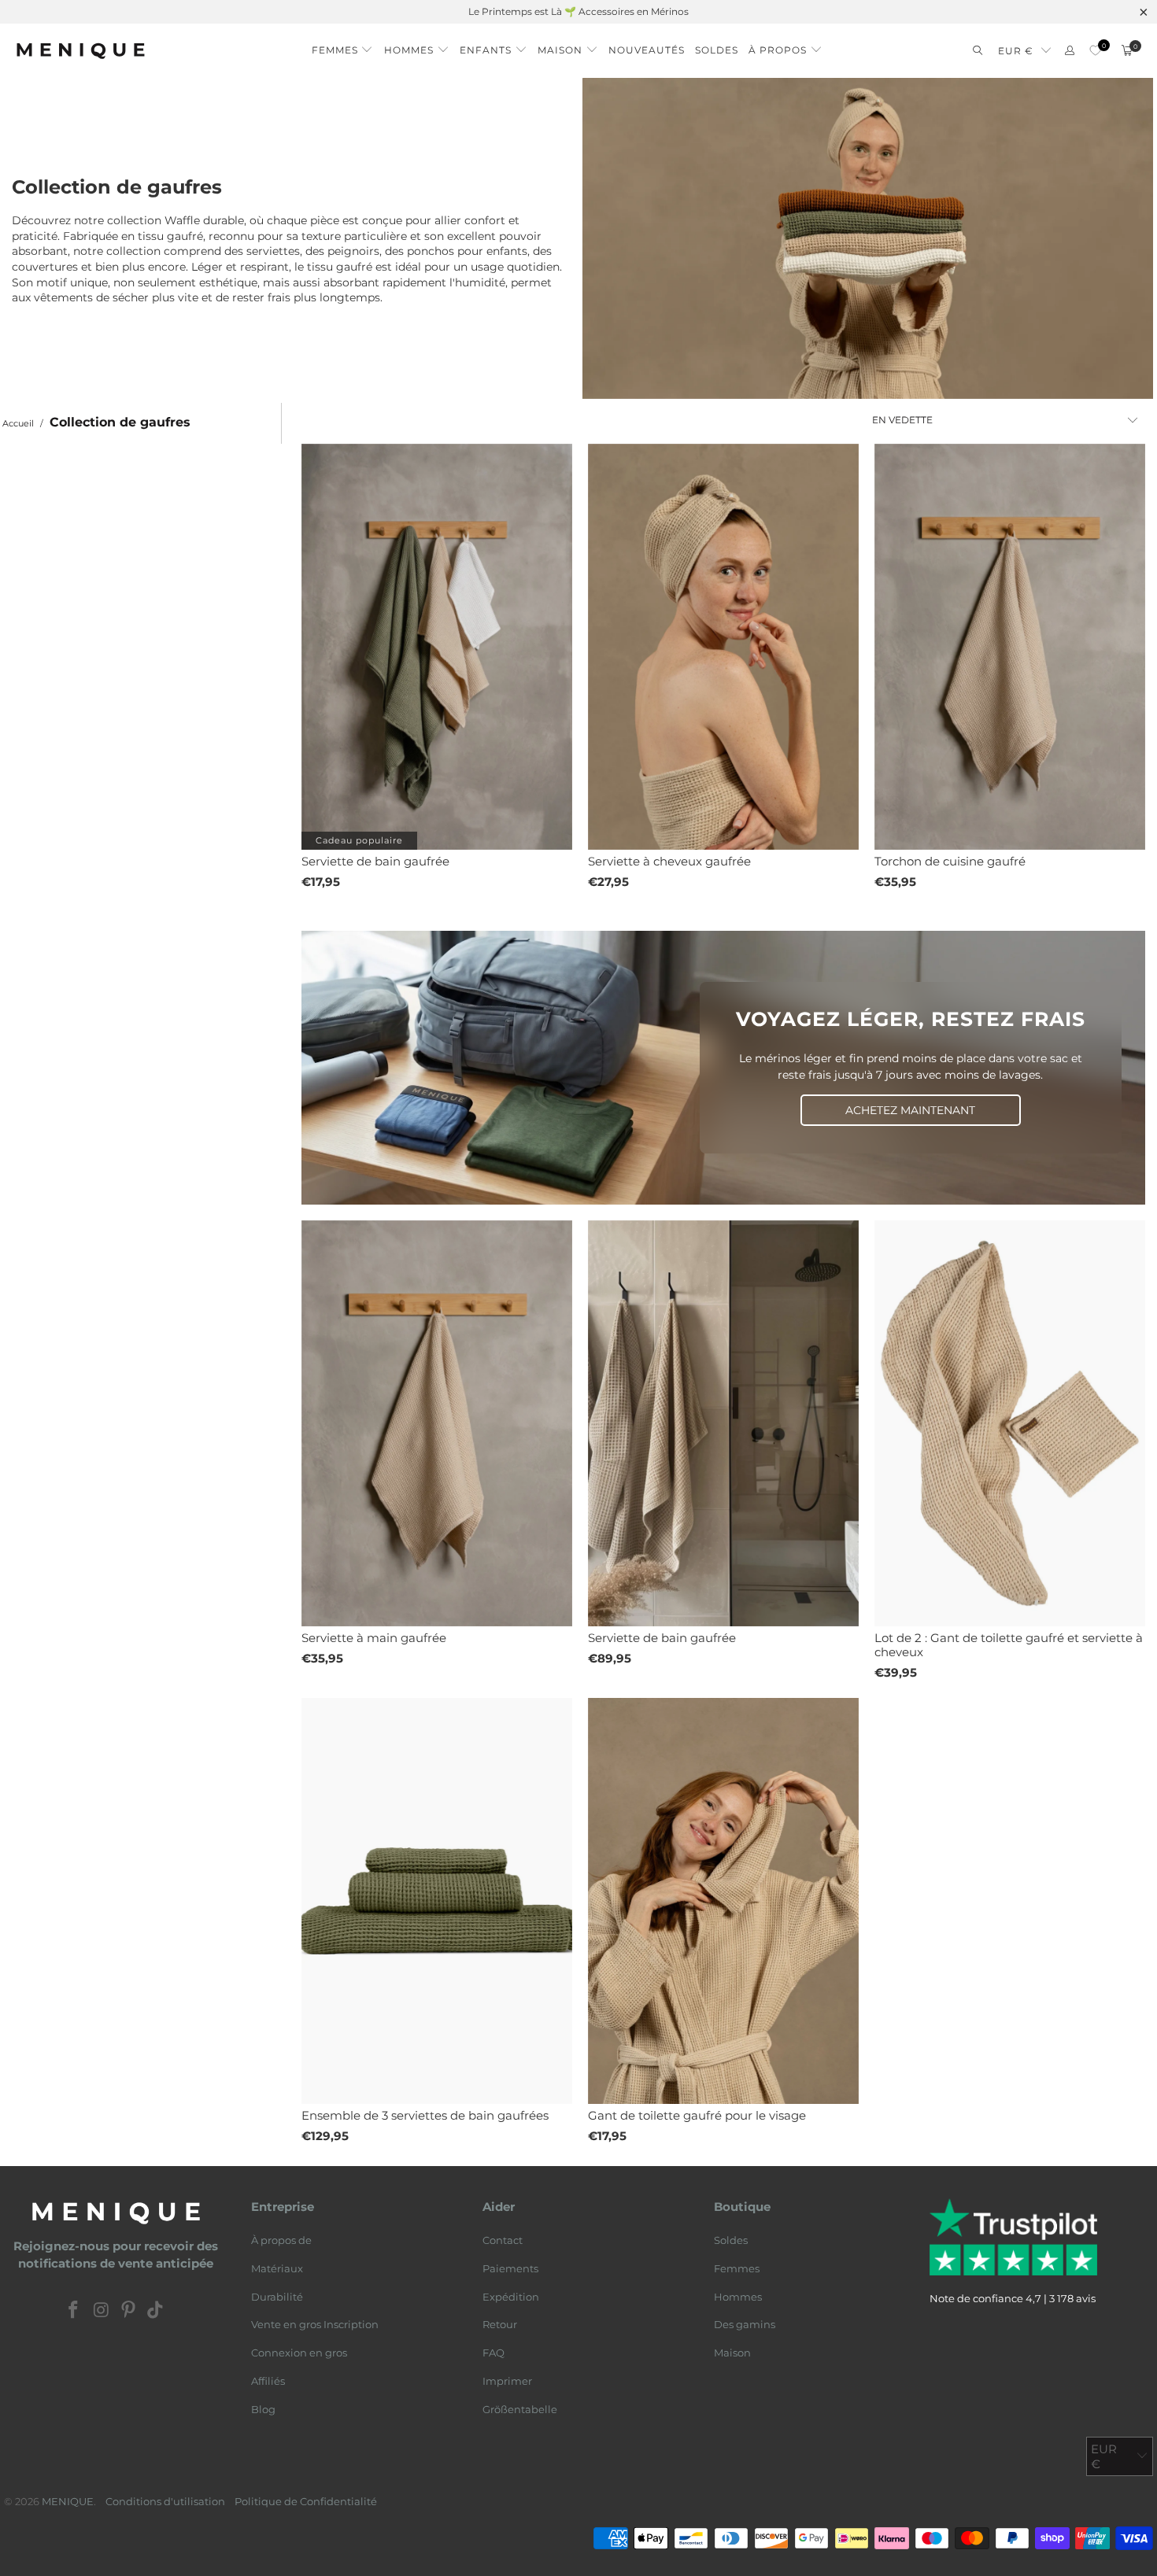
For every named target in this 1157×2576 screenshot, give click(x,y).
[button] (343, 46)
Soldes (731, 2240)
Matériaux (277, 2268)
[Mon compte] (1070, 51)
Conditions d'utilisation (165, 2501)
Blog (263, 2409)
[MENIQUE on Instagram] (102, 2311)
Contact (503, 2240)
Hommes (738, 2297)
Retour (500, 2324)
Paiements (510, 2268)
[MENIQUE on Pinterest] (129, 2311)
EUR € (1016, 51)
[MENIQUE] (81, 51)
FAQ (493, 2353)
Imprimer (507, 2381)
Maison (732, 2353)
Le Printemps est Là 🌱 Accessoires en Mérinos (578, 11)
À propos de (281, 2240)
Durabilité (277, 2297)
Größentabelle (520, 2409)
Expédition (511, 2297)
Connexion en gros (299, 2353)
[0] (1095, 51)
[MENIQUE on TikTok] (156, 2311)
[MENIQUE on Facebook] (74, 2311)
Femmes (737, 2268)
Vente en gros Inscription (315, 2324)
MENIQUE (68, 2501)
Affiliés (268, 2381)
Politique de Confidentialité (306, 2501)
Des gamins (745, 2324)
